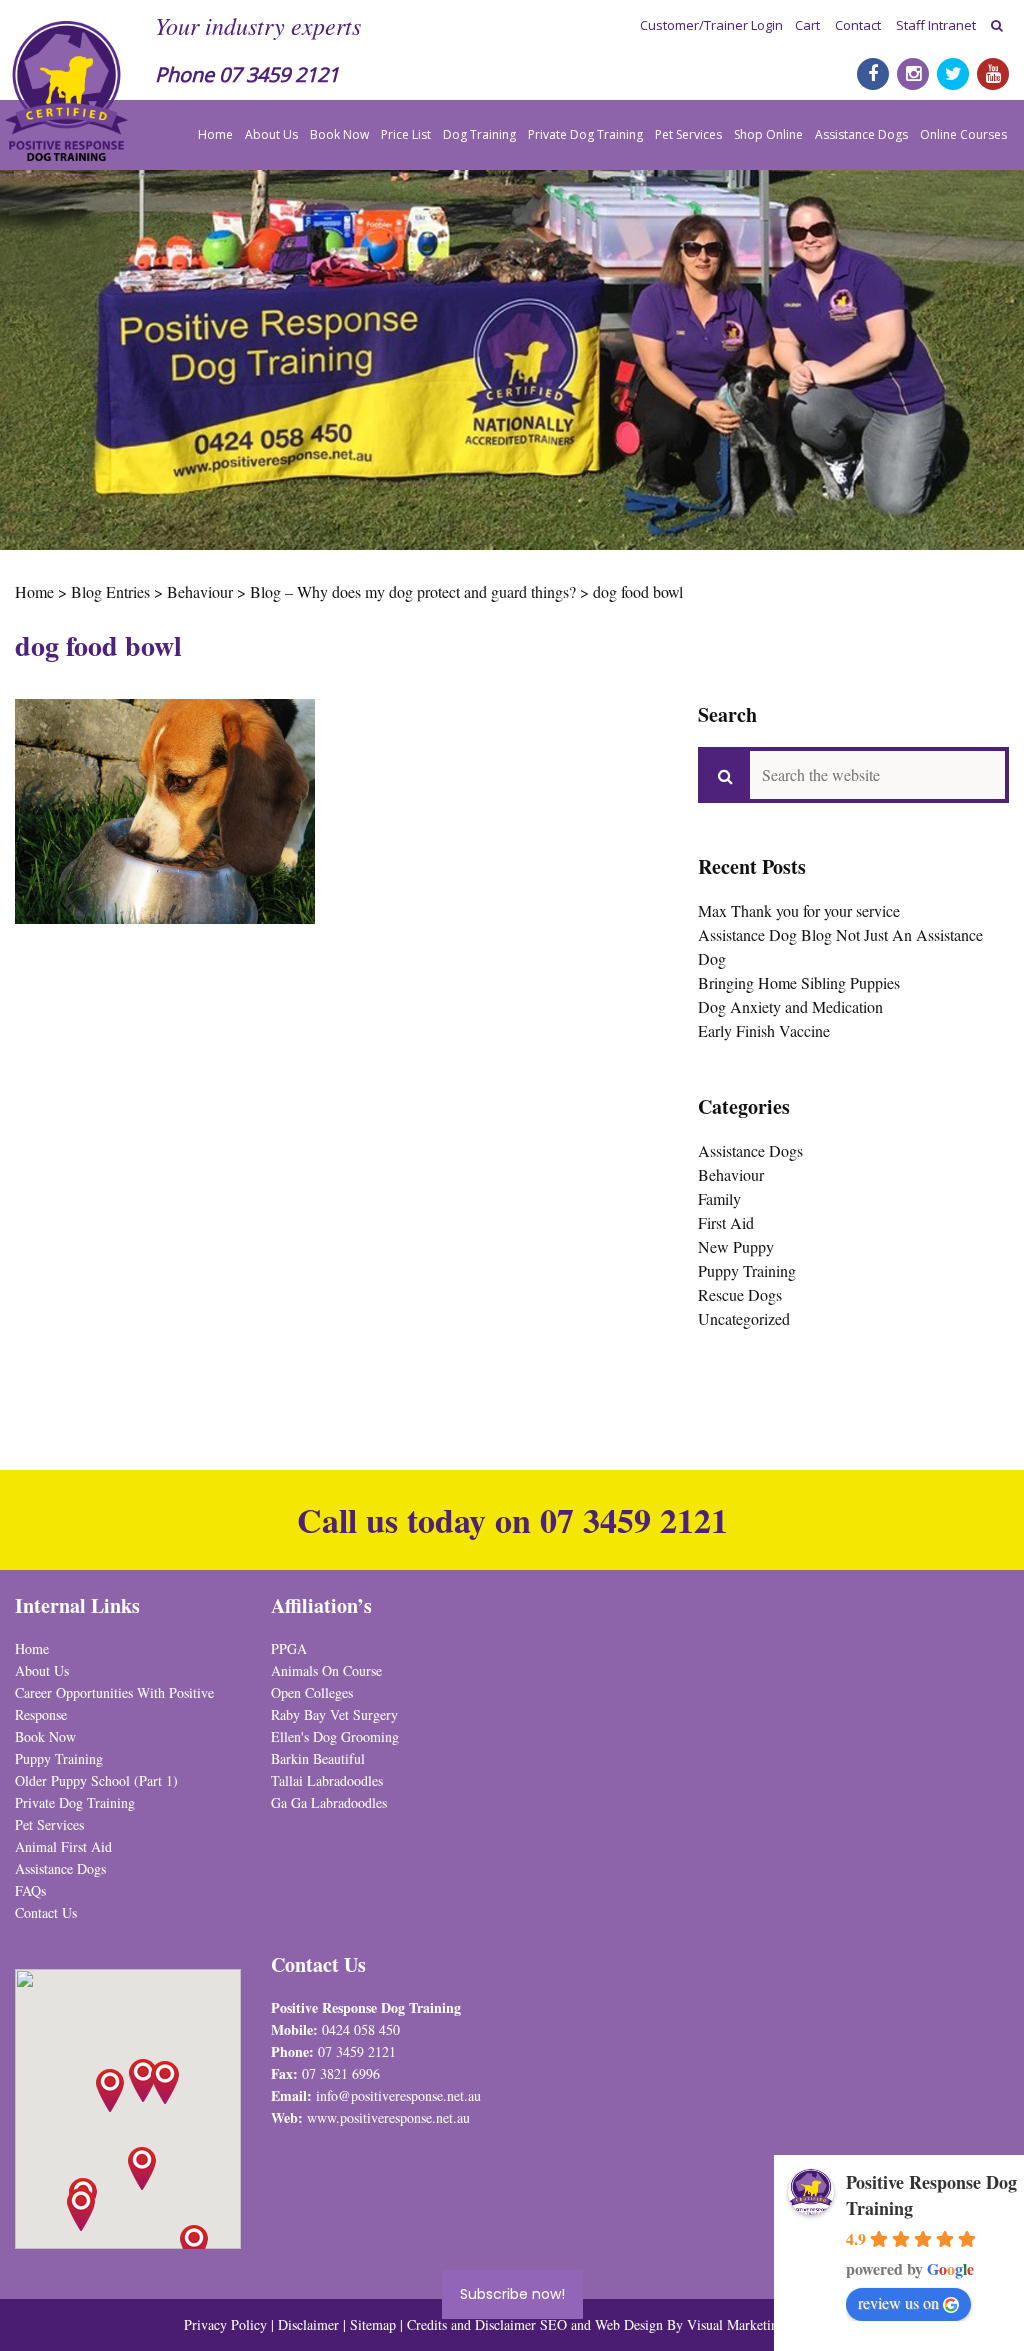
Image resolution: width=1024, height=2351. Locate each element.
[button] (165, 2082)
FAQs (30, 1890)
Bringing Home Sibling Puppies (799, 982)
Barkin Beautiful (318, 1758)
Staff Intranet (936, 25)
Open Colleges (312, 1692)
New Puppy (736, 1246)
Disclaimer (310, 2324)
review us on (898, 2302)
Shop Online (768, 134)
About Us (271, 134)
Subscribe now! (512, 2294)
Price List (406, 134)
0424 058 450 (361, 2029)
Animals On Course (326, 1670)
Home (215, 134)
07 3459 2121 (279, 74)
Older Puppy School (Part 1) (96, 1780)
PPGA (289, 1648)
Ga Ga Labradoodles (329, 1802)
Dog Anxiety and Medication (790, 1006)
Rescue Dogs (740, 1294)
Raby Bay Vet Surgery (334, 1714)
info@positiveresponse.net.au (398, 2095)
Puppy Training (747, 1270)
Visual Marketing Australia (763, 2324)
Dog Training (479, 134)
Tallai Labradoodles (327, 1780)
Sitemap (373, 2324)
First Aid (726, 1222)
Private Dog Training (585, 134)
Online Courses (963, 134)
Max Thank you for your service (799, 910)
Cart (807, 25)
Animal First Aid (63, 1846)
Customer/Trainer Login (711, 25)
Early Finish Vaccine (764, 1030)
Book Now (339, 134)
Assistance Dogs (861, 134)
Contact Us (46, 1912)
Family (719, 1198)
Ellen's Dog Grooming (335, 1736)
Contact (858, 25)
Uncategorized (744, 1318)
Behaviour (731, 1174)
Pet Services (688, 134)
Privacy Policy (225, 2324)
